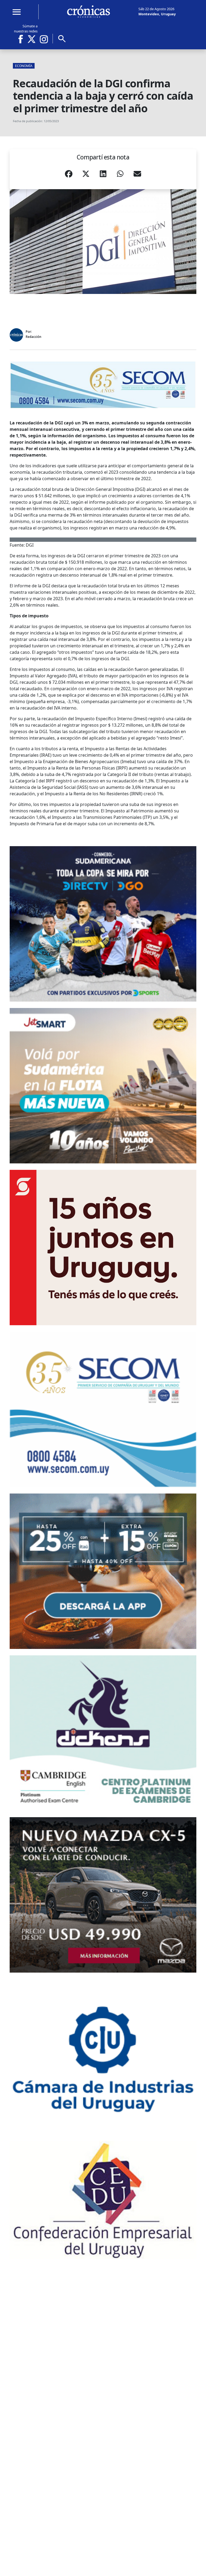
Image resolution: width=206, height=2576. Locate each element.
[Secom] (103, 385)
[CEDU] (103, 2200)
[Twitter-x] (31, 39)
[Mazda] (103, 1895)
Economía (24, 66)
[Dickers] (103, 1733)
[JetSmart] (103, 1086)
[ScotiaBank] (103, 1248)
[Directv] (103, 924)
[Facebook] (23, 39)
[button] (69, 175)
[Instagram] (44, 39)
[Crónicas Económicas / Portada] (89, 12)
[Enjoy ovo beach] (103, 1571)
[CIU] (103, 2057)
